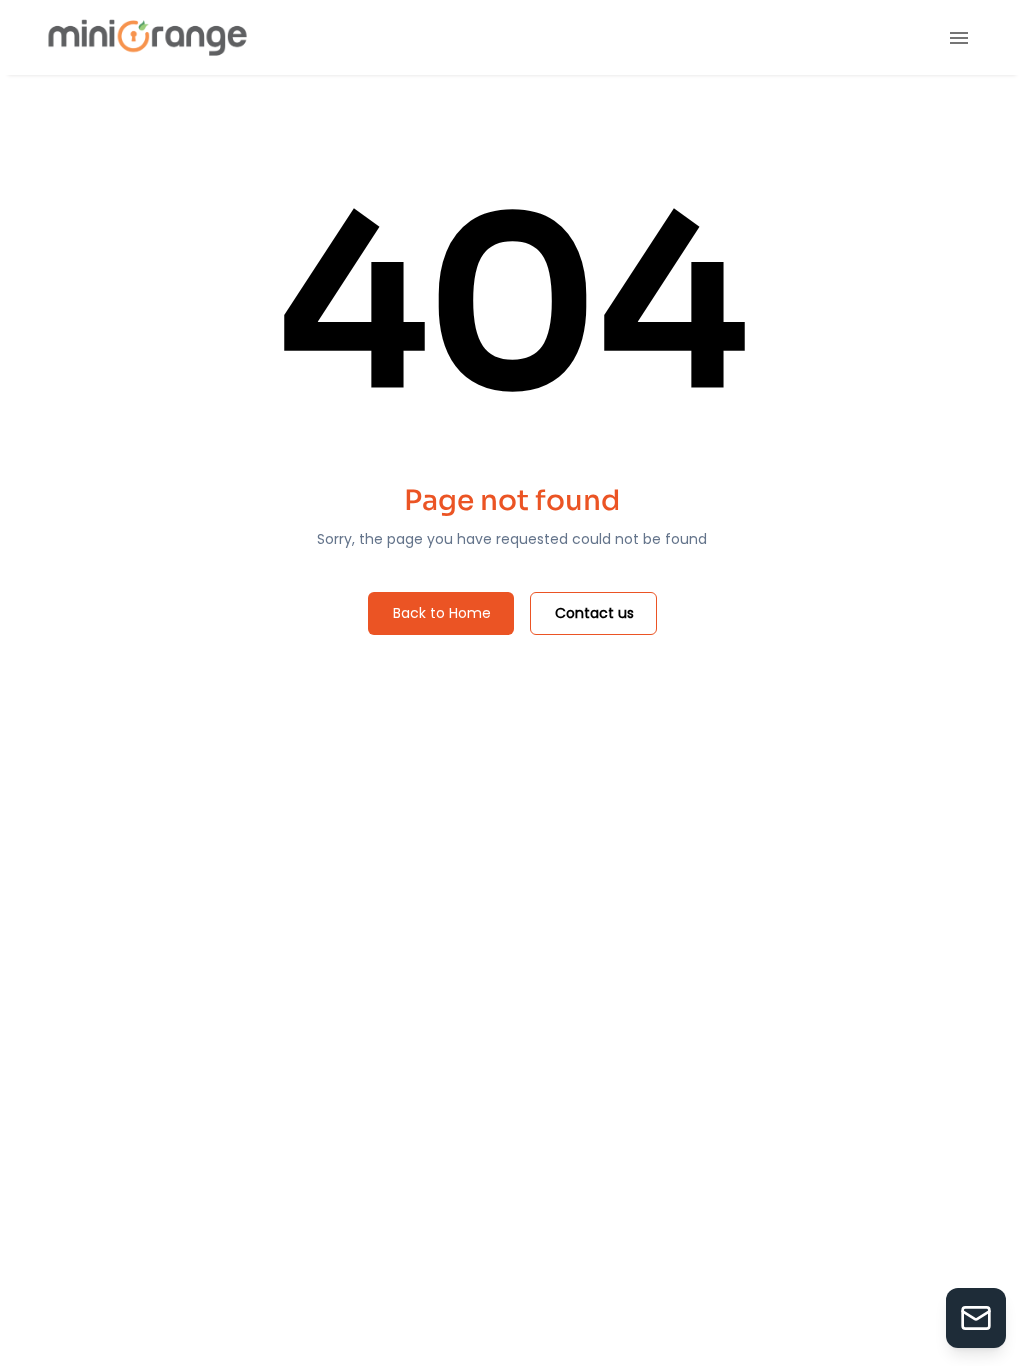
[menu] (959, 38)
